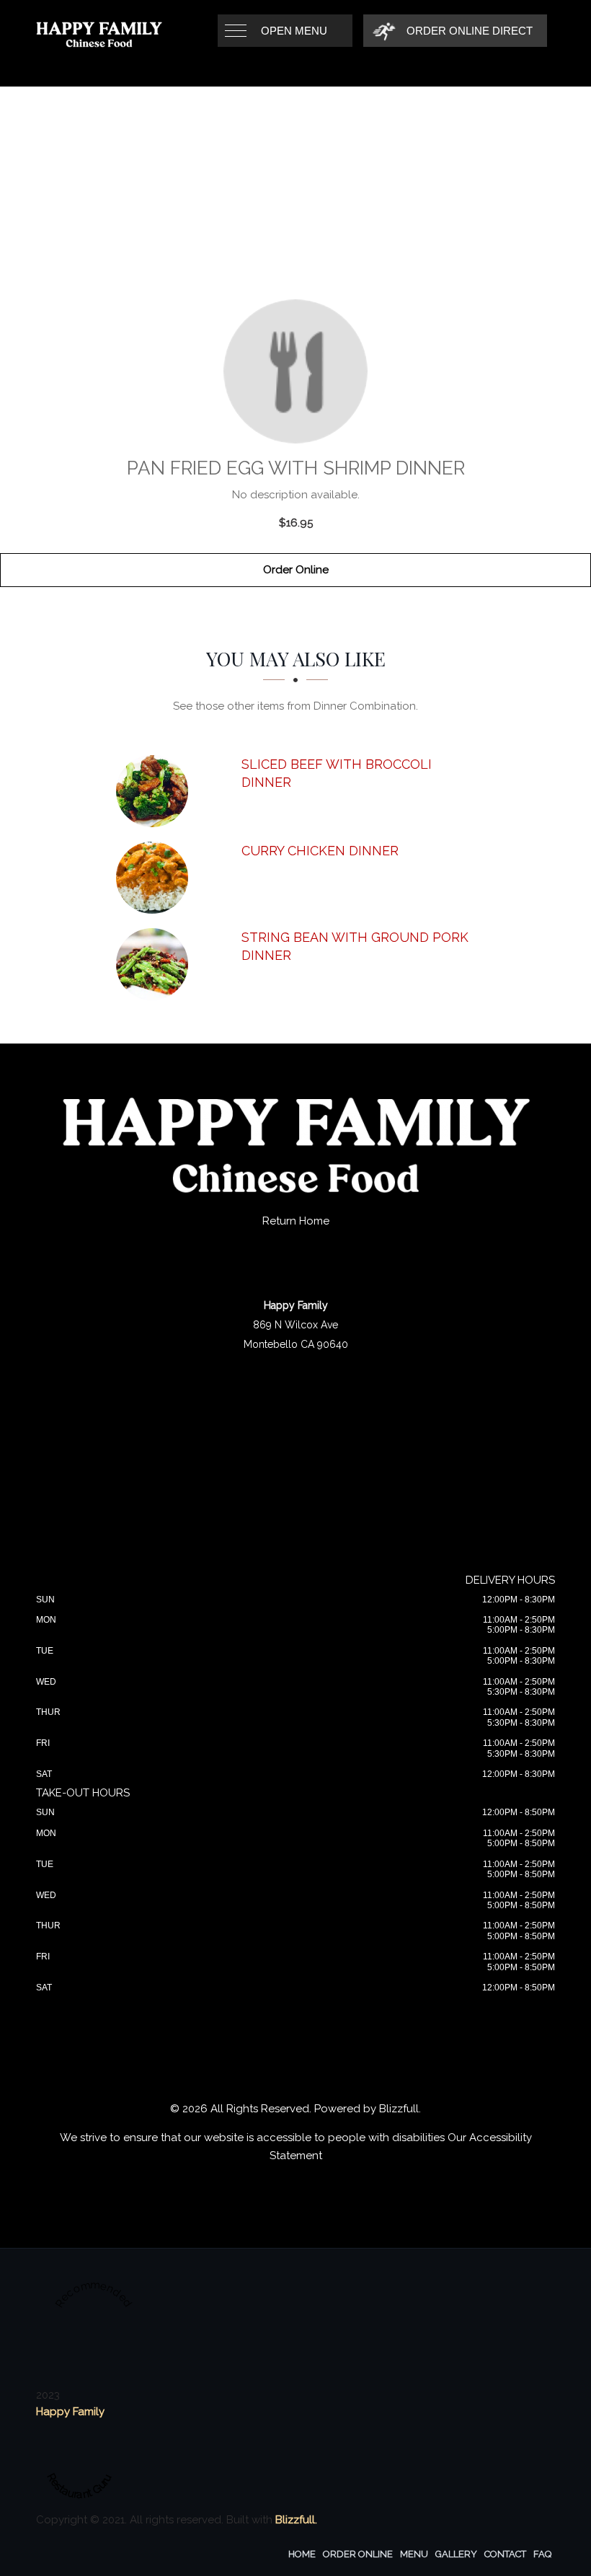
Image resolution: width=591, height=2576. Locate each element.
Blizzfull (399, 2109)
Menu (414, 2554)
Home (302, 2554)
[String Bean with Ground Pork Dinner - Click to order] (156, 964)
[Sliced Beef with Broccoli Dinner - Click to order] (156, 791)
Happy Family (70, 2412)
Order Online (296, 570)
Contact (505, 2554)
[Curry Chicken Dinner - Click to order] (156, 878)
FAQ (542, 2554)
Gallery (456, 2554)
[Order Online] (295, 371)
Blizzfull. (296, 2520)
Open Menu (294, 31)
